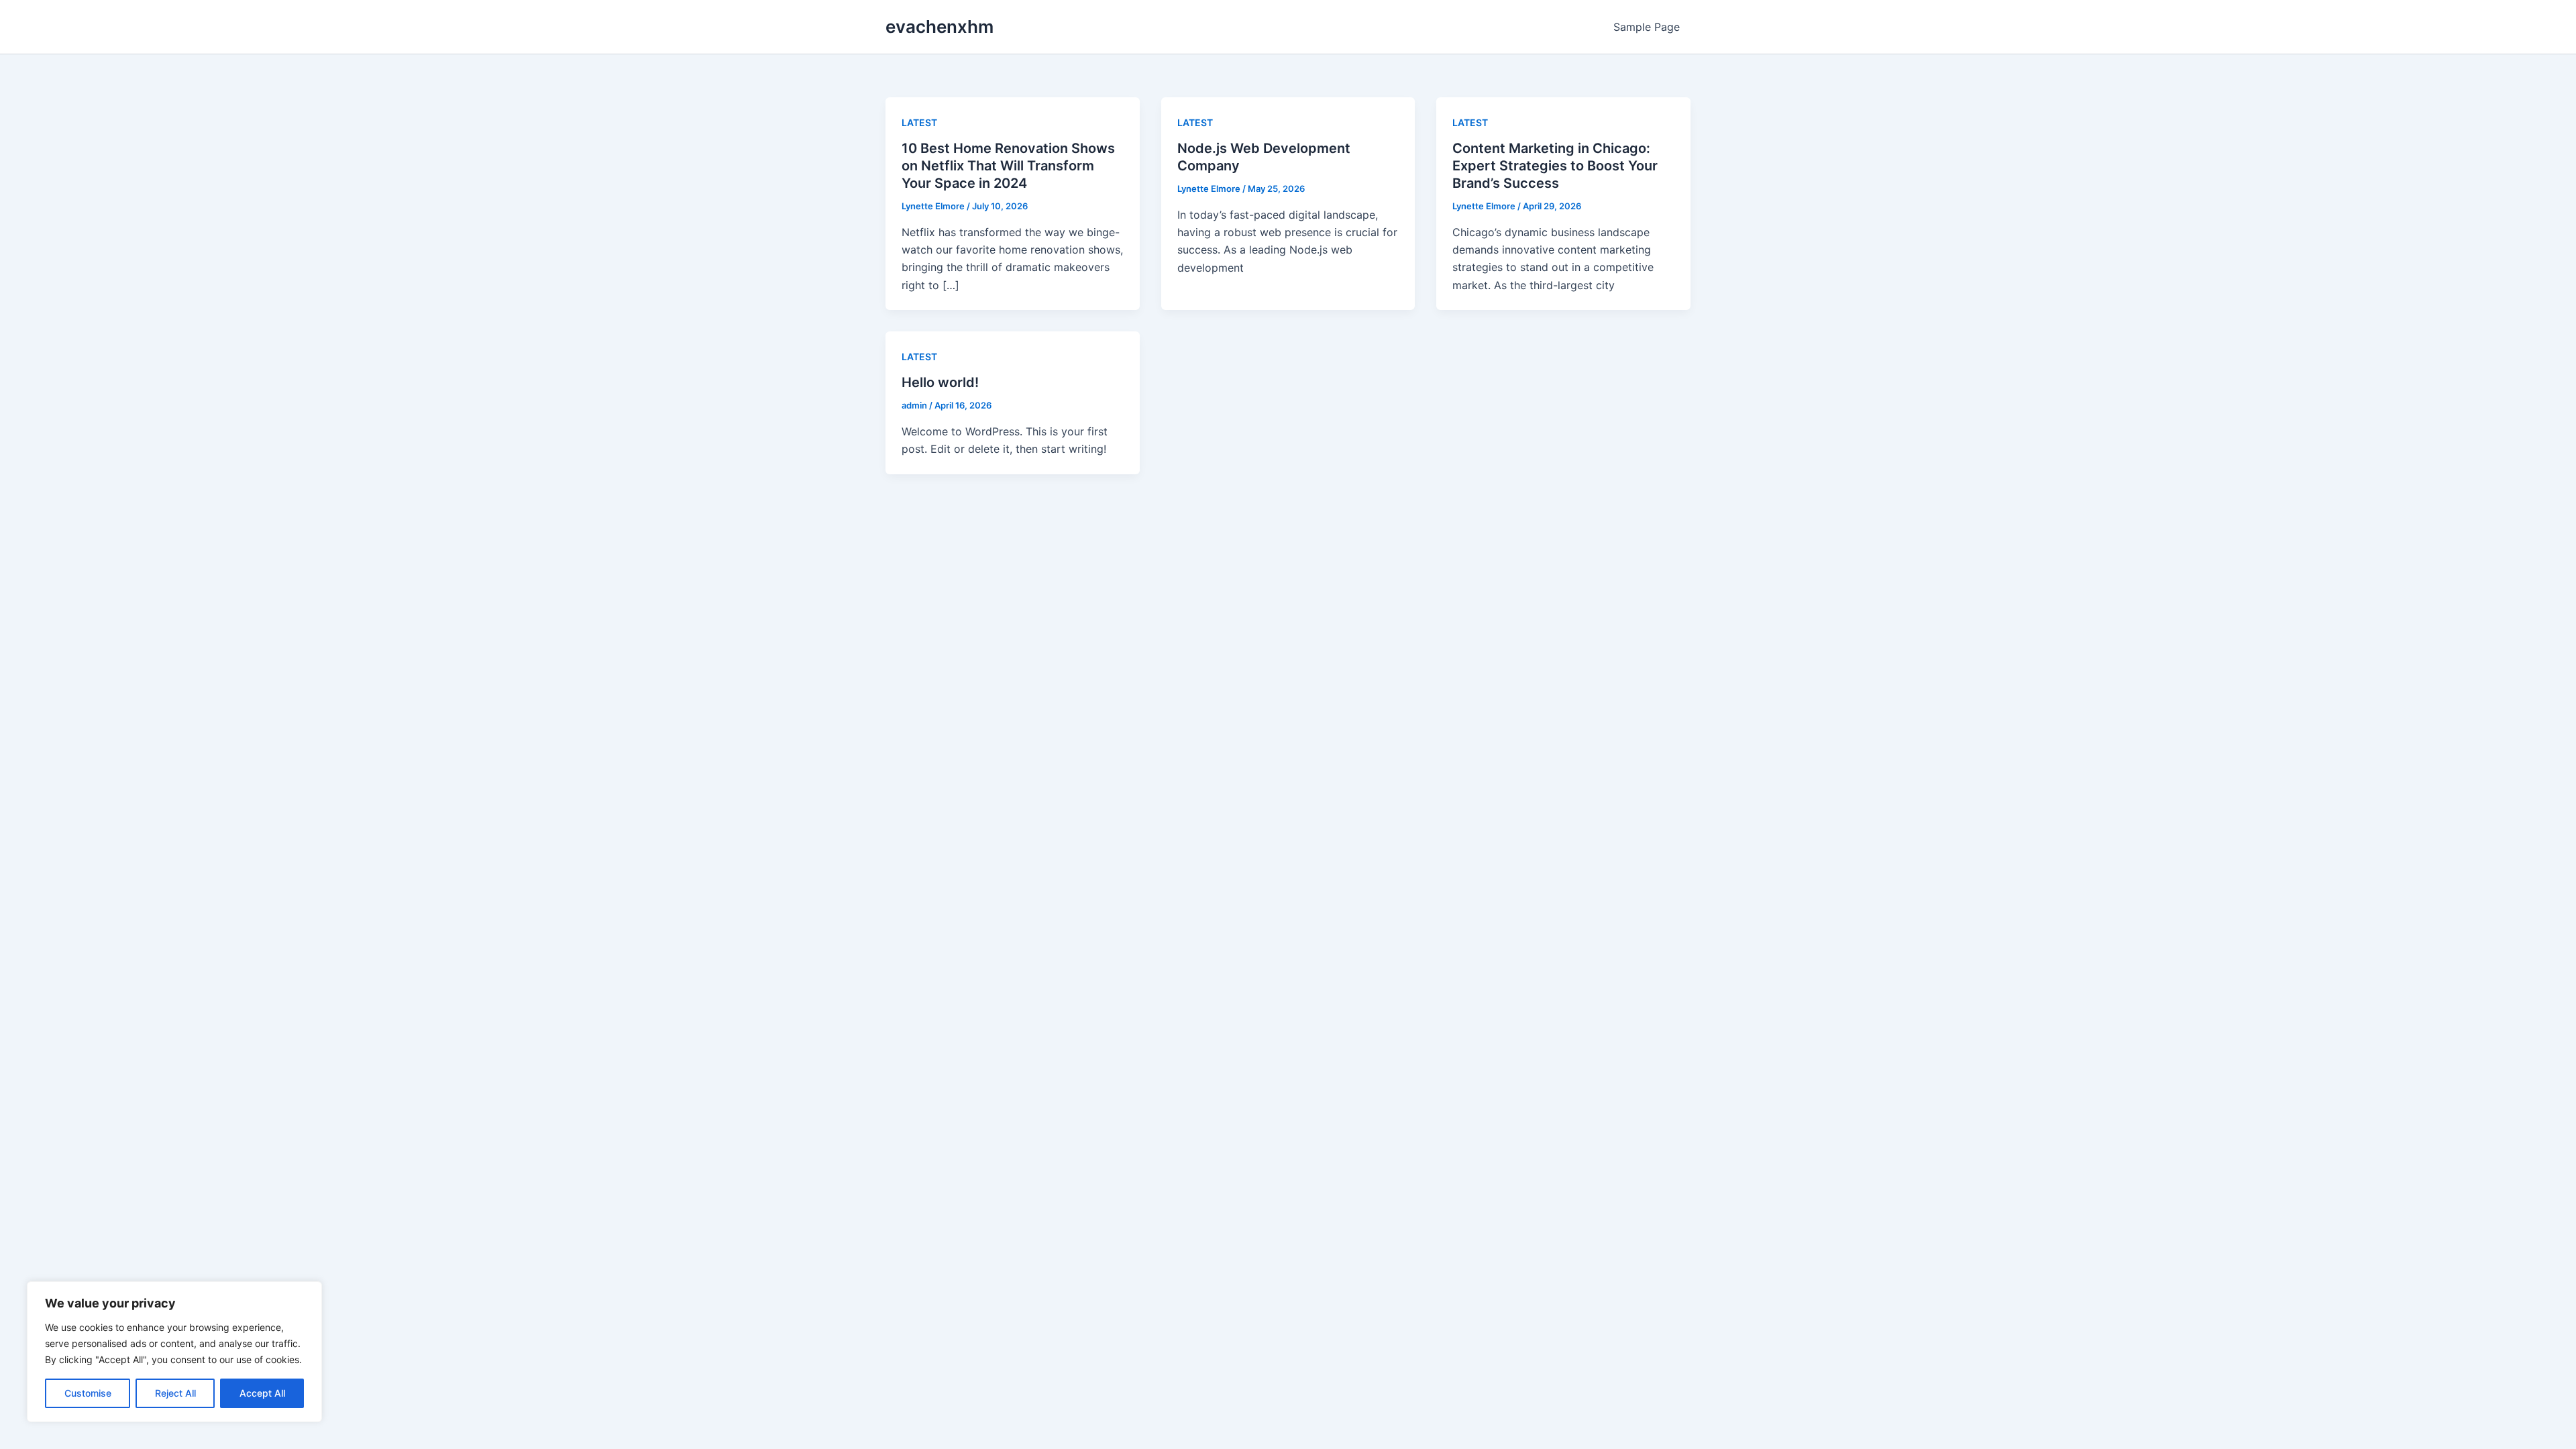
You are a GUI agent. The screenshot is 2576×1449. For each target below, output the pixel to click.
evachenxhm (940, 26)
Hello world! (940, 382)
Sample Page (1647, 27)
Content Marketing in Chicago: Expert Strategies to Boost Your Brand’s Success (1555, 166)
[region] (174, 1352)
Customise (88, 1393)
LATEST (919, 122)
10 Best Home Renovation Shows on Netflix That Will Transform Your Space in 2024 (1008, 166)
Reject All (175, 1393)
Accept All (262, 1393)
